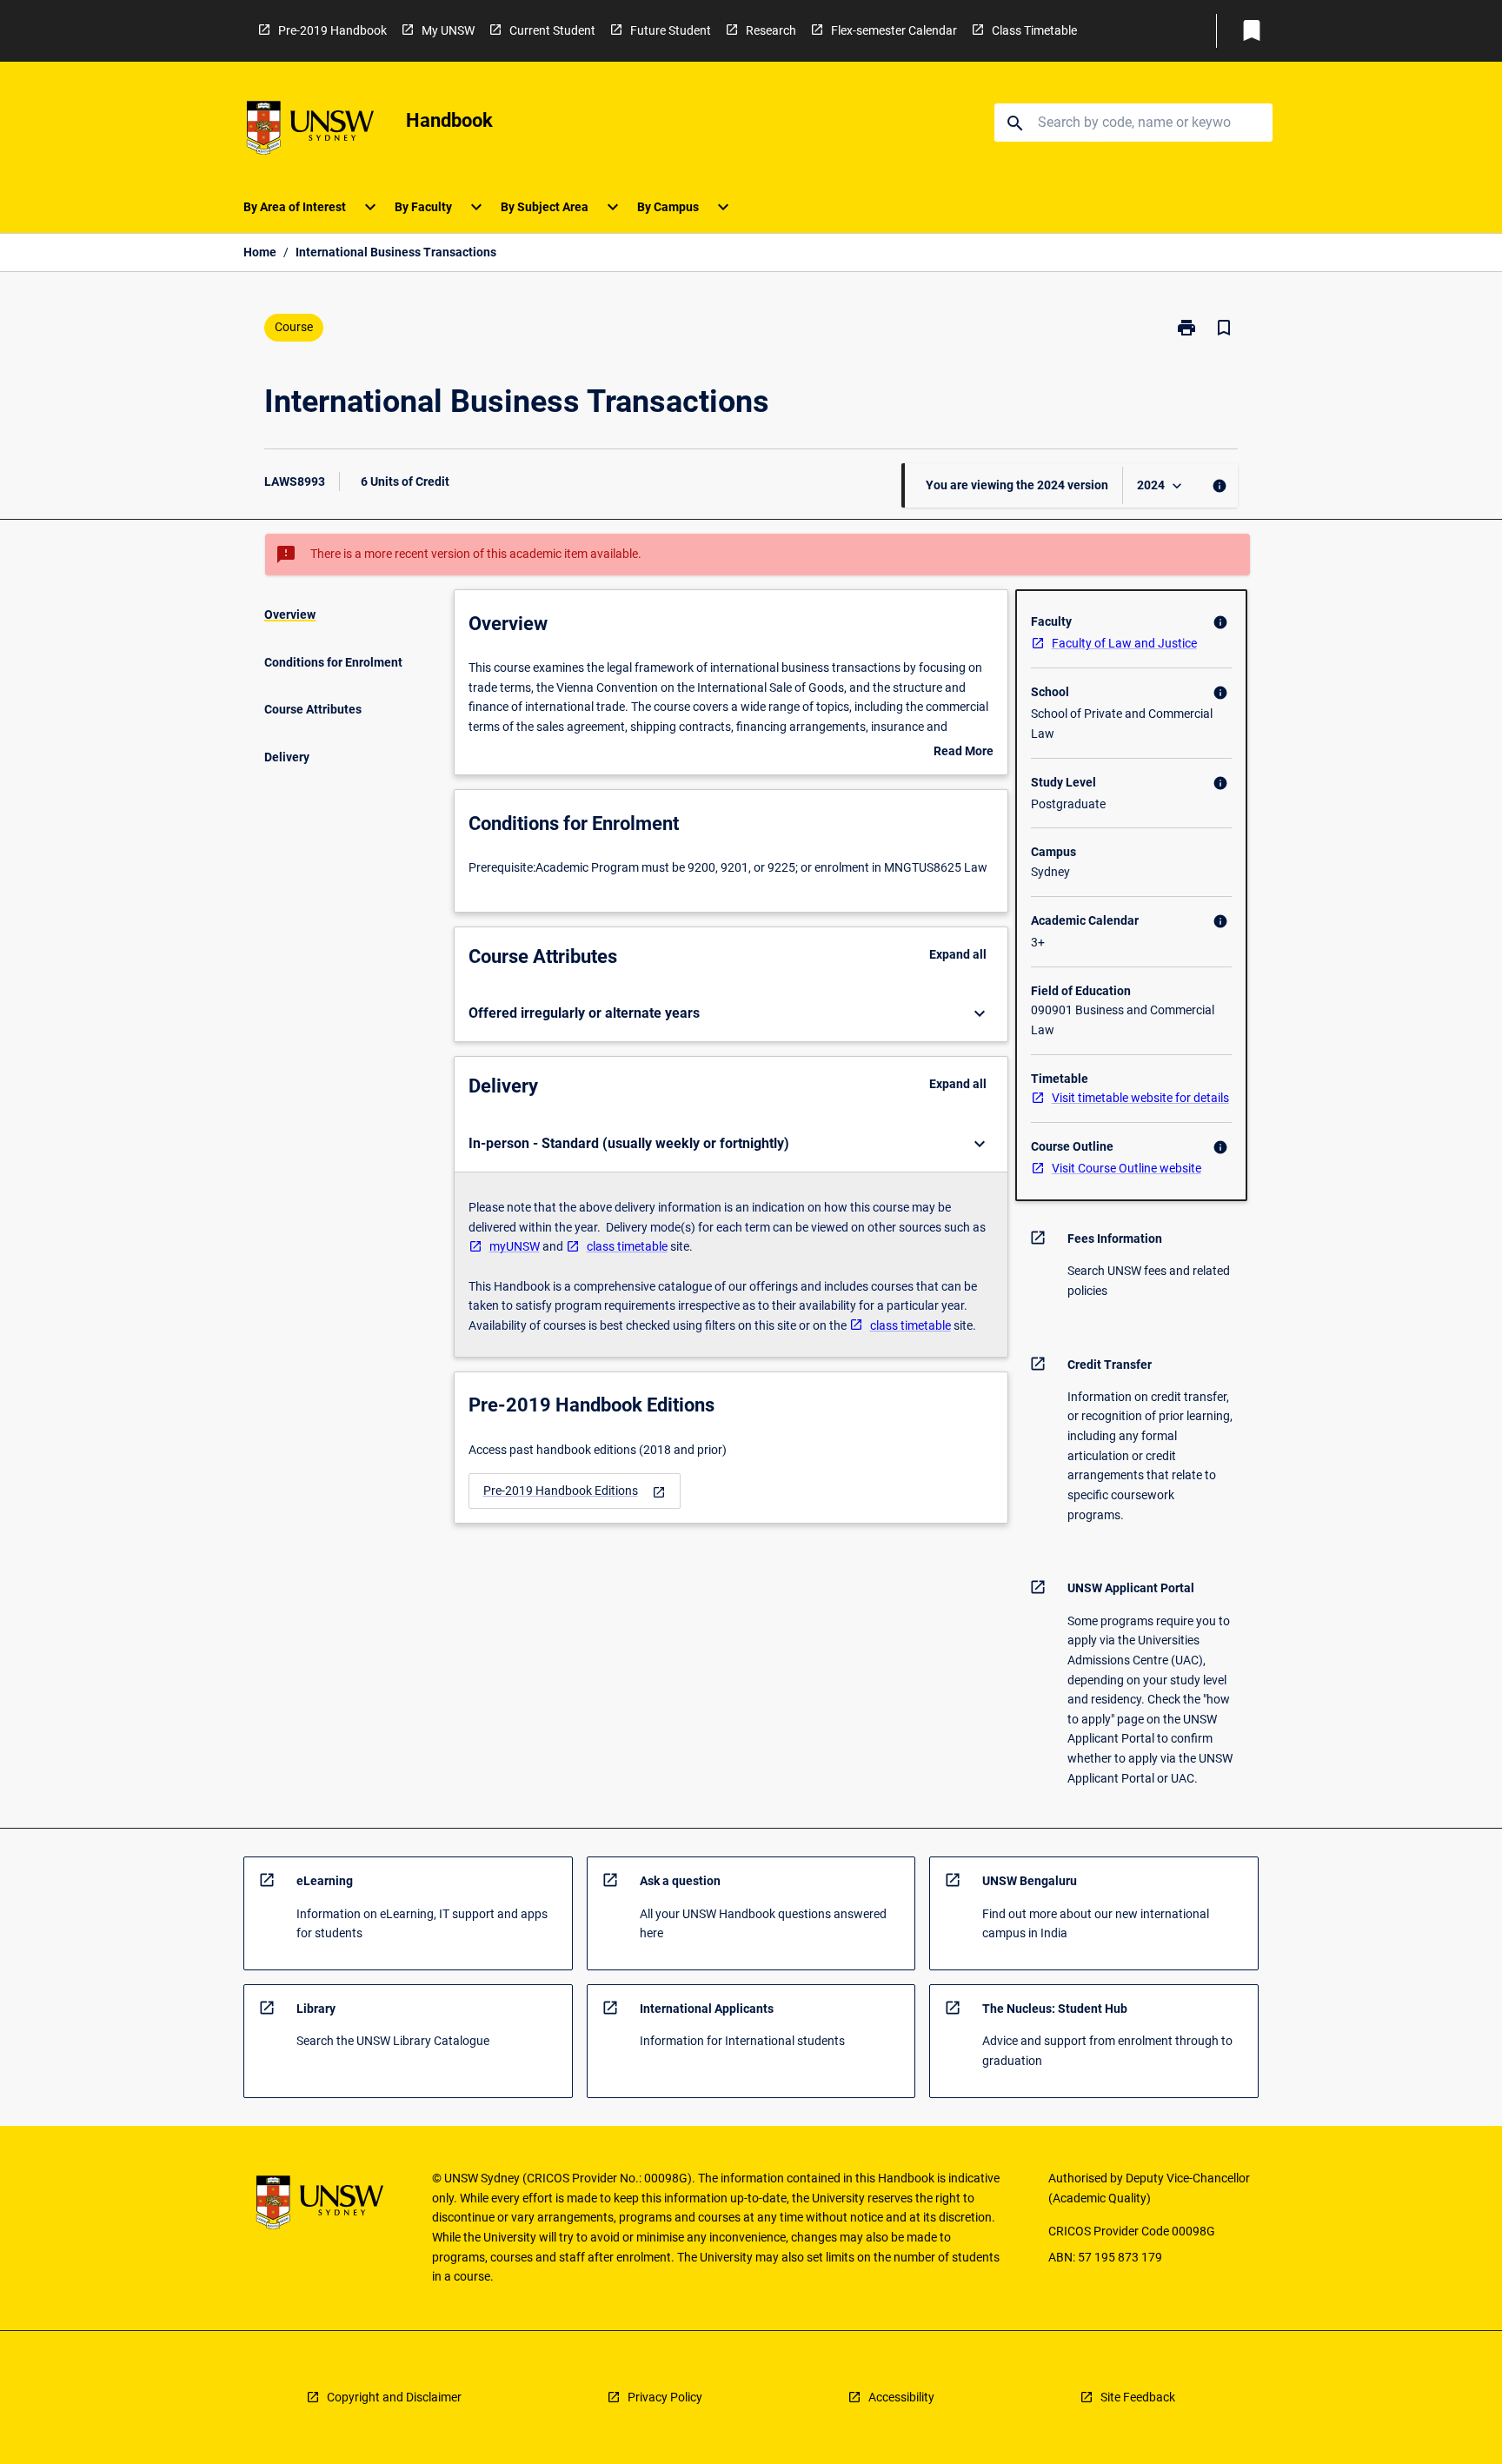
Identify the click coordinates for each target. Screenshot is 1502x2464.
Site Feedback (1138, 2397)
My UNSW (448, 30)
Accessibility (901, 2397)
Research (771, 30)
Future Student (671, 30)
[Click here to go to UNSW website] (310, 131)
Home (260, 252)
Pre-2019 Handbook (332, 30)
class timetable (627, 1246)
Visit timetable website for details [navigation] (1140, 1098)
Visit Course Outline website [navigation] (1126, 1168)
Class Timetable (1034, 30)
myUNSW (515, 1246)
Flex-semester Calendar (894, 30)
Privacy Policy (665, 2397)
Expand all (958, 954)
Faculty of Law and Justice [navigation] (1124, 643)
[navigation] (575, 1491)
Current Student (552, 30)
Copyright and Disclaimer (394, 2397)
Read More (964, 753)
